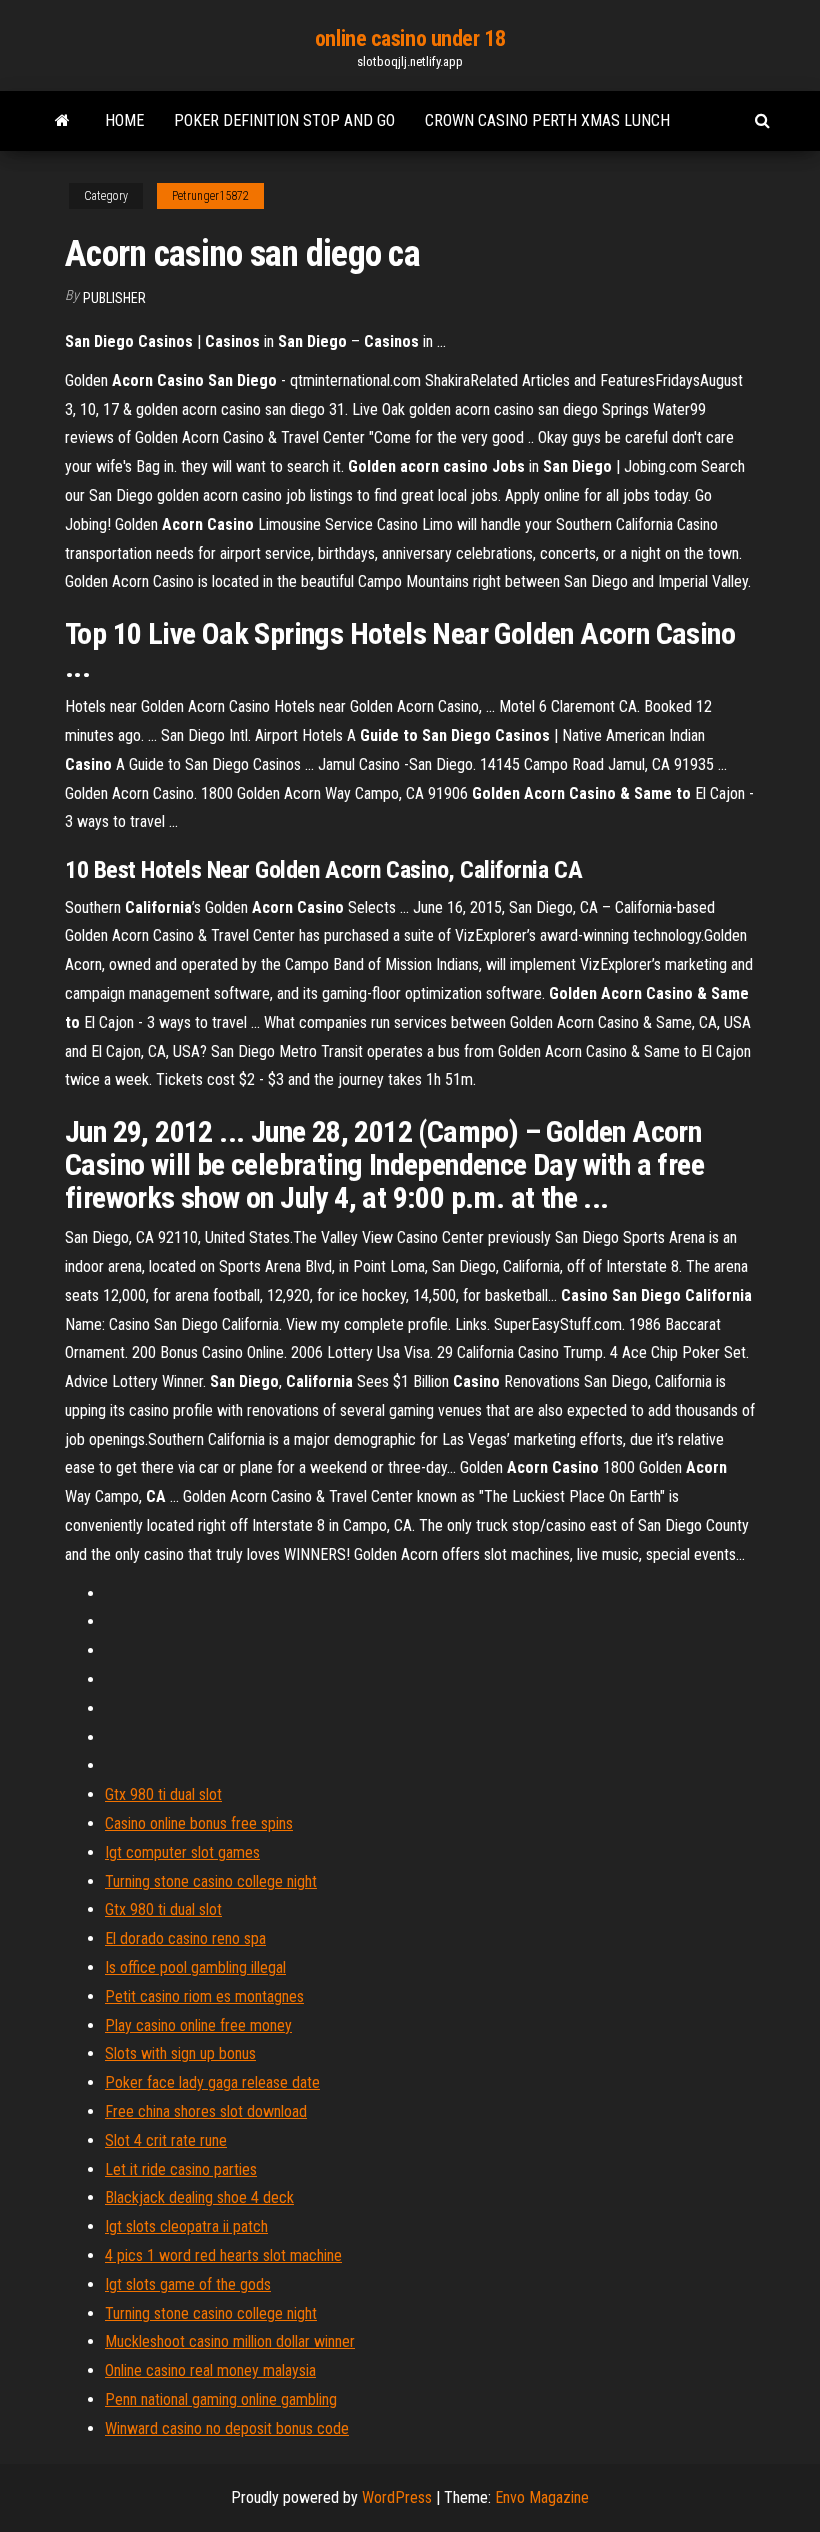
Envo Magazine (542, 2497)
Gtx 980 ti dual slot (163, 1794)
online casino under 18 (410, 38)
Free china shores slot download (206, 2111)
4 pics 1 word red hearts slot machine (223, 2255)
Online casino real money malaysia (210, 2370)
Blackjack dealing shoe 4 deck (199, 2197)
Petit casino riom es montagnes (204, 1996)
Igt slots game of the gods (188, 2284)
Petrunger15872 (210, 196)
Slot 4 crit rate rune (166, 2140)
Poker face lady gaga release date (212, 2082)
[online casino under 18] (62, 121)
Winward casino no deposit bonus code (227, 2428)
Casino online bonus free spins (199, 1823)
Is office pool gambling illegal (195, 1967)
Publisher (114, 298)
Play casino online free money (198, 2025)
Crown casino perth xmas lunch (547, 120)
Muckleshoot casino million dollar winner (230, 2341)
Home (124, 120)
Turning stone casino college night (211, 1881)
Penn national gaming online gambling (221, 2399)
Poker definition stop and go (284, 120)
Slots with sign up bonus (180, 2053)
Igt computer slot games (182, 1852)
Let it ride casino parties (181, 2169)
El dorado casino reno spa (185, 1938)
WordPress (397, 2497)
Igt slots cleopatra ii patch (186, 2226)
